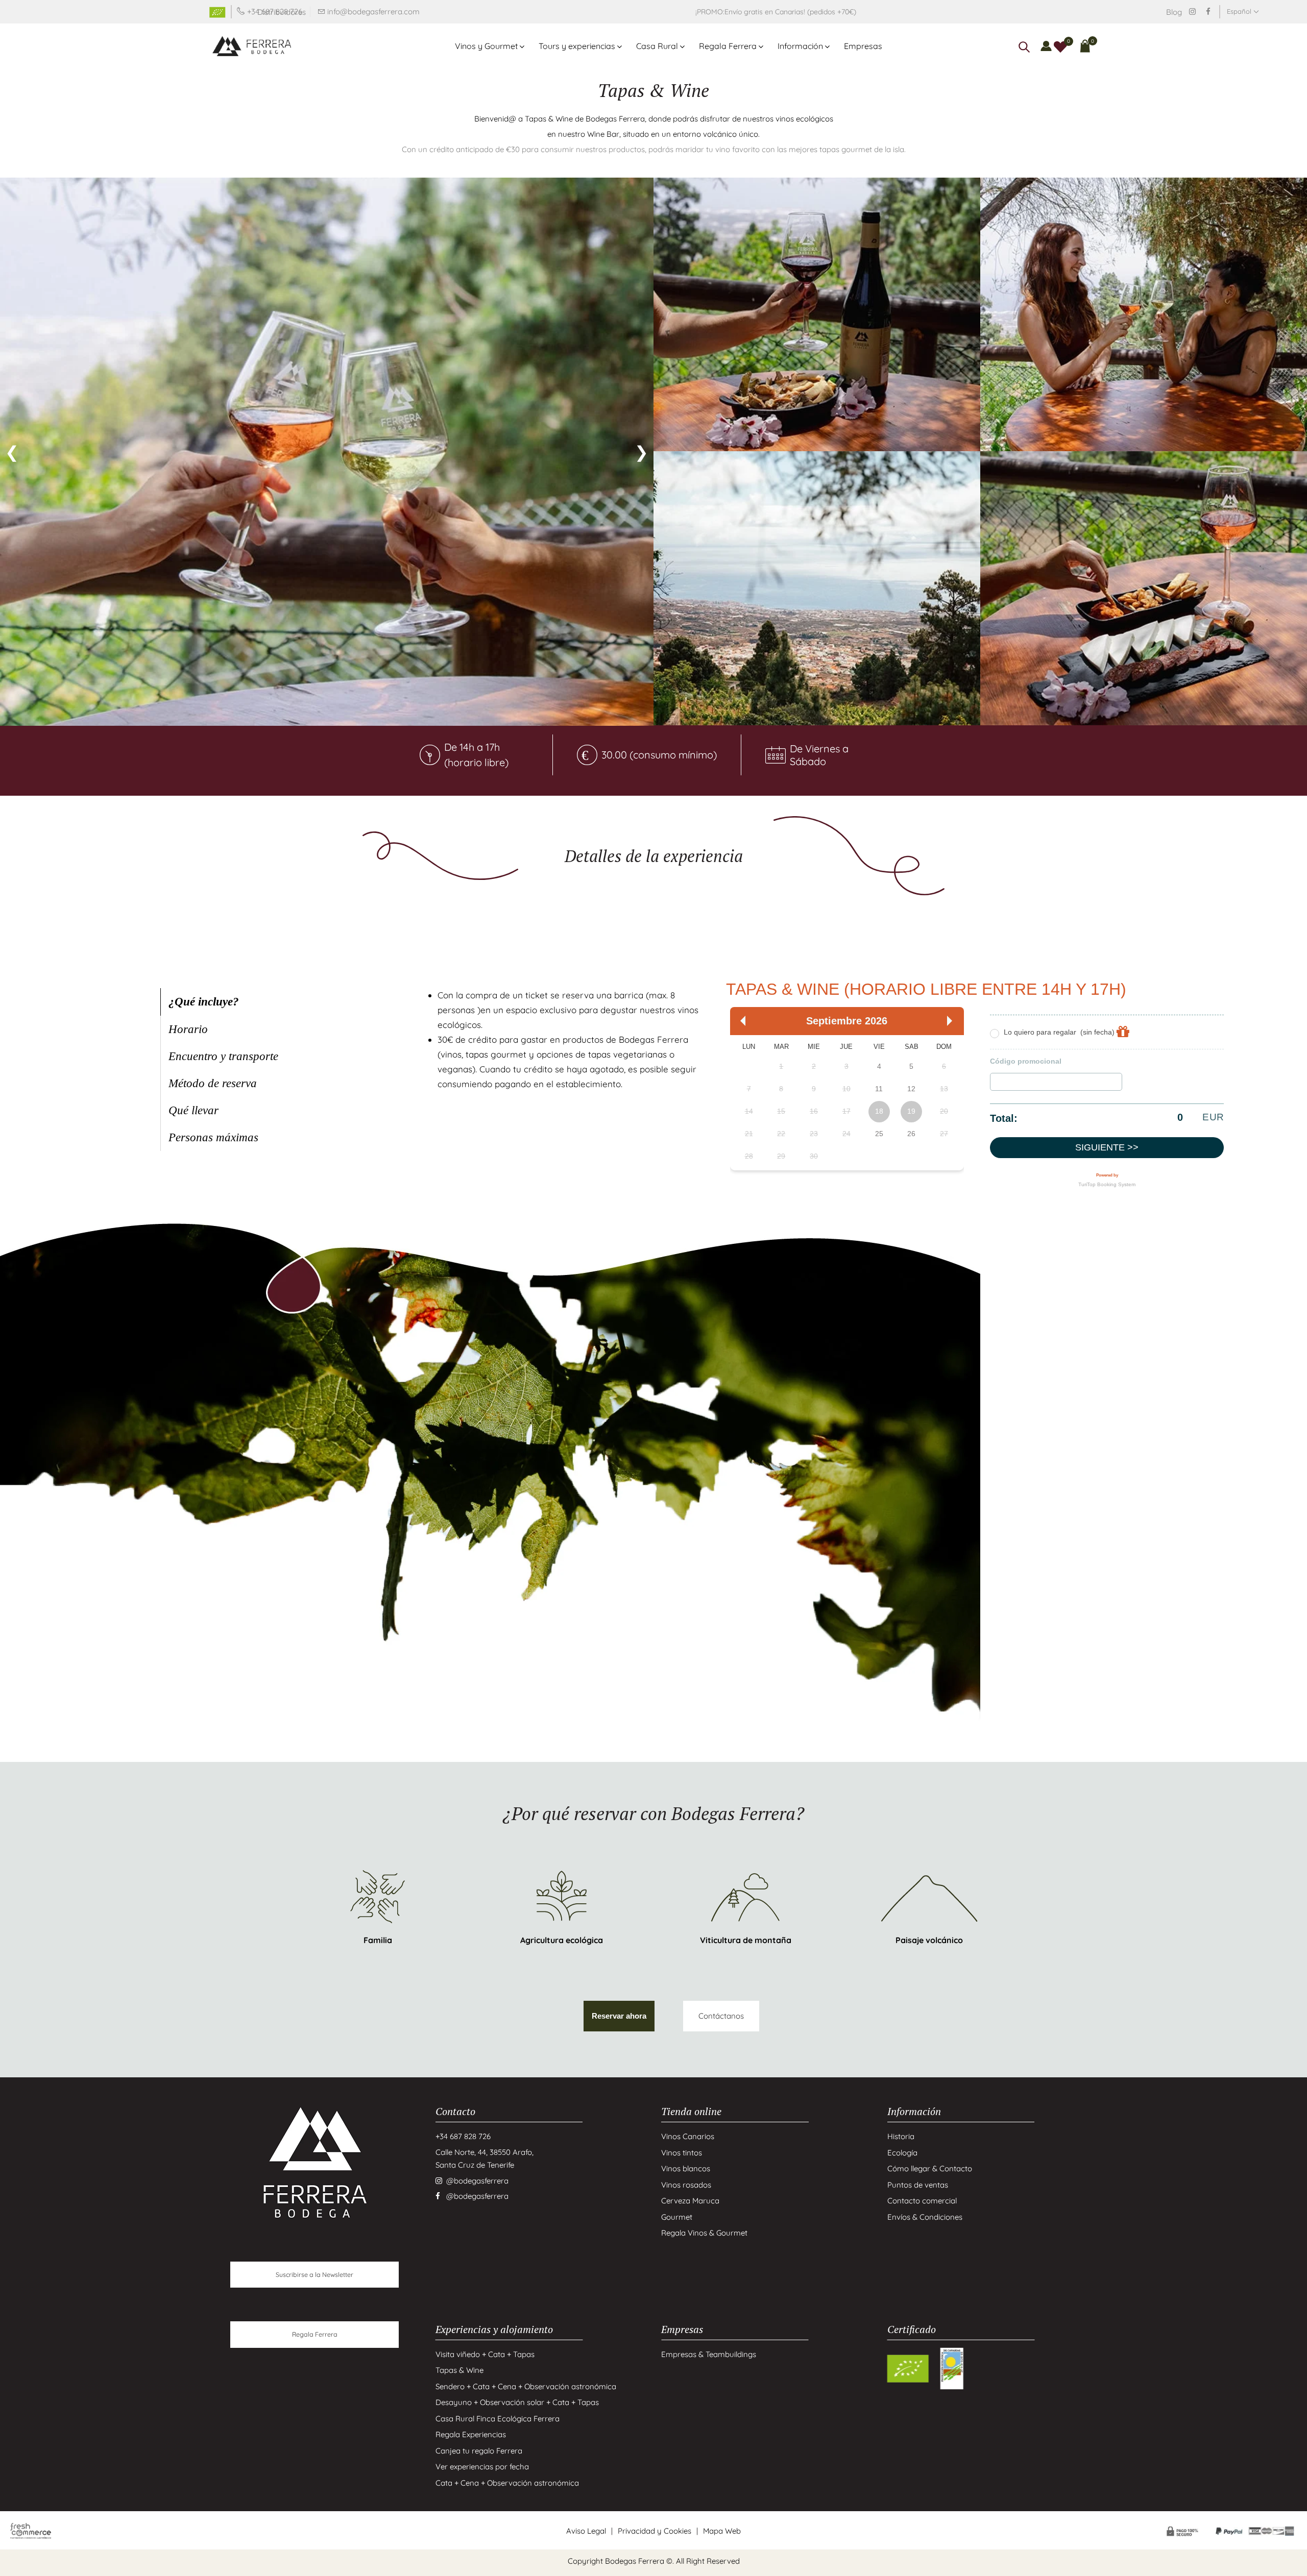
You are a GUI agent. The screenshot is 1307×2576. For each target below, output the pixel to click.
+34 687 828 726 (463, 2136)
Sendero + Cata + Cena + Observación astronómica (526, 2386)
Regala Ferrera (728, 46)
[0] (1060, 46)
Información (800, 46)
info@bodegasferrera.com (373, 11)
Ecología (902, 2153)
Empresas (863, 46)
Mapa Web (722, 2531)
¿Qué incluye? (204, 1002)
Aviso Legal (586, 2531)
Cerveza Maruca (690, 2201)
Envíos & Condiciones (925, 2217)
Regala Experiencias (471, 2434)
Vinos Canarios (688, 2136)
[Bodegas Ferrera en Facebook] (1208, 11)
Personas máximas (213, 1137)
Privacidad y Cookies (655, 2531)
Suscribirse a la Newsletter (314, 2274)
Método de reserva (213, 1083)
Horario (188, 1029)
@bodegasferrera (477, 2181)
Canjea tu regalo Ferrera (479, 2451)
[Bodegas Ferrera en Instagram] (1192, 11)
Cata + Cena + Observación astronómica (507, 2483)
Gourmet (677, 2217)
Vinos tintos (682, 2153)
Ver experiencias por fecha (482, 2467)
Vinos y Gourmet (486, 46)
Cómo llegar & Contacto (930, 2168)
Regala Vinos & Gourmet (704, 2233)
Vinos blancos (686, 2168)
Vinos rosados (686, 2185)
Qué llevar (193, 1110)
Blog (1174, 12)
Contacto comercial (922, 2201)
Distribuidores (282, 12)
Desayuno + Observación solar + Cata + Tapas (517, 2402)
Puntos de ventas (918, 2185)
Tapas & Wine (459, 2370)
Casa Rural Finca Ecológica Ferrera (498, 2419)
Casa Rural (657, 46)
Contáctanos (721, 2016)
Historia (901, 2136)
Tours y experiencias (577, 46)
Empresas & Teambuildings (709, 2354)
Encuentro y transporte (223, 1056)
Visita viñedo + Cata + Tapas (485, 2354)
